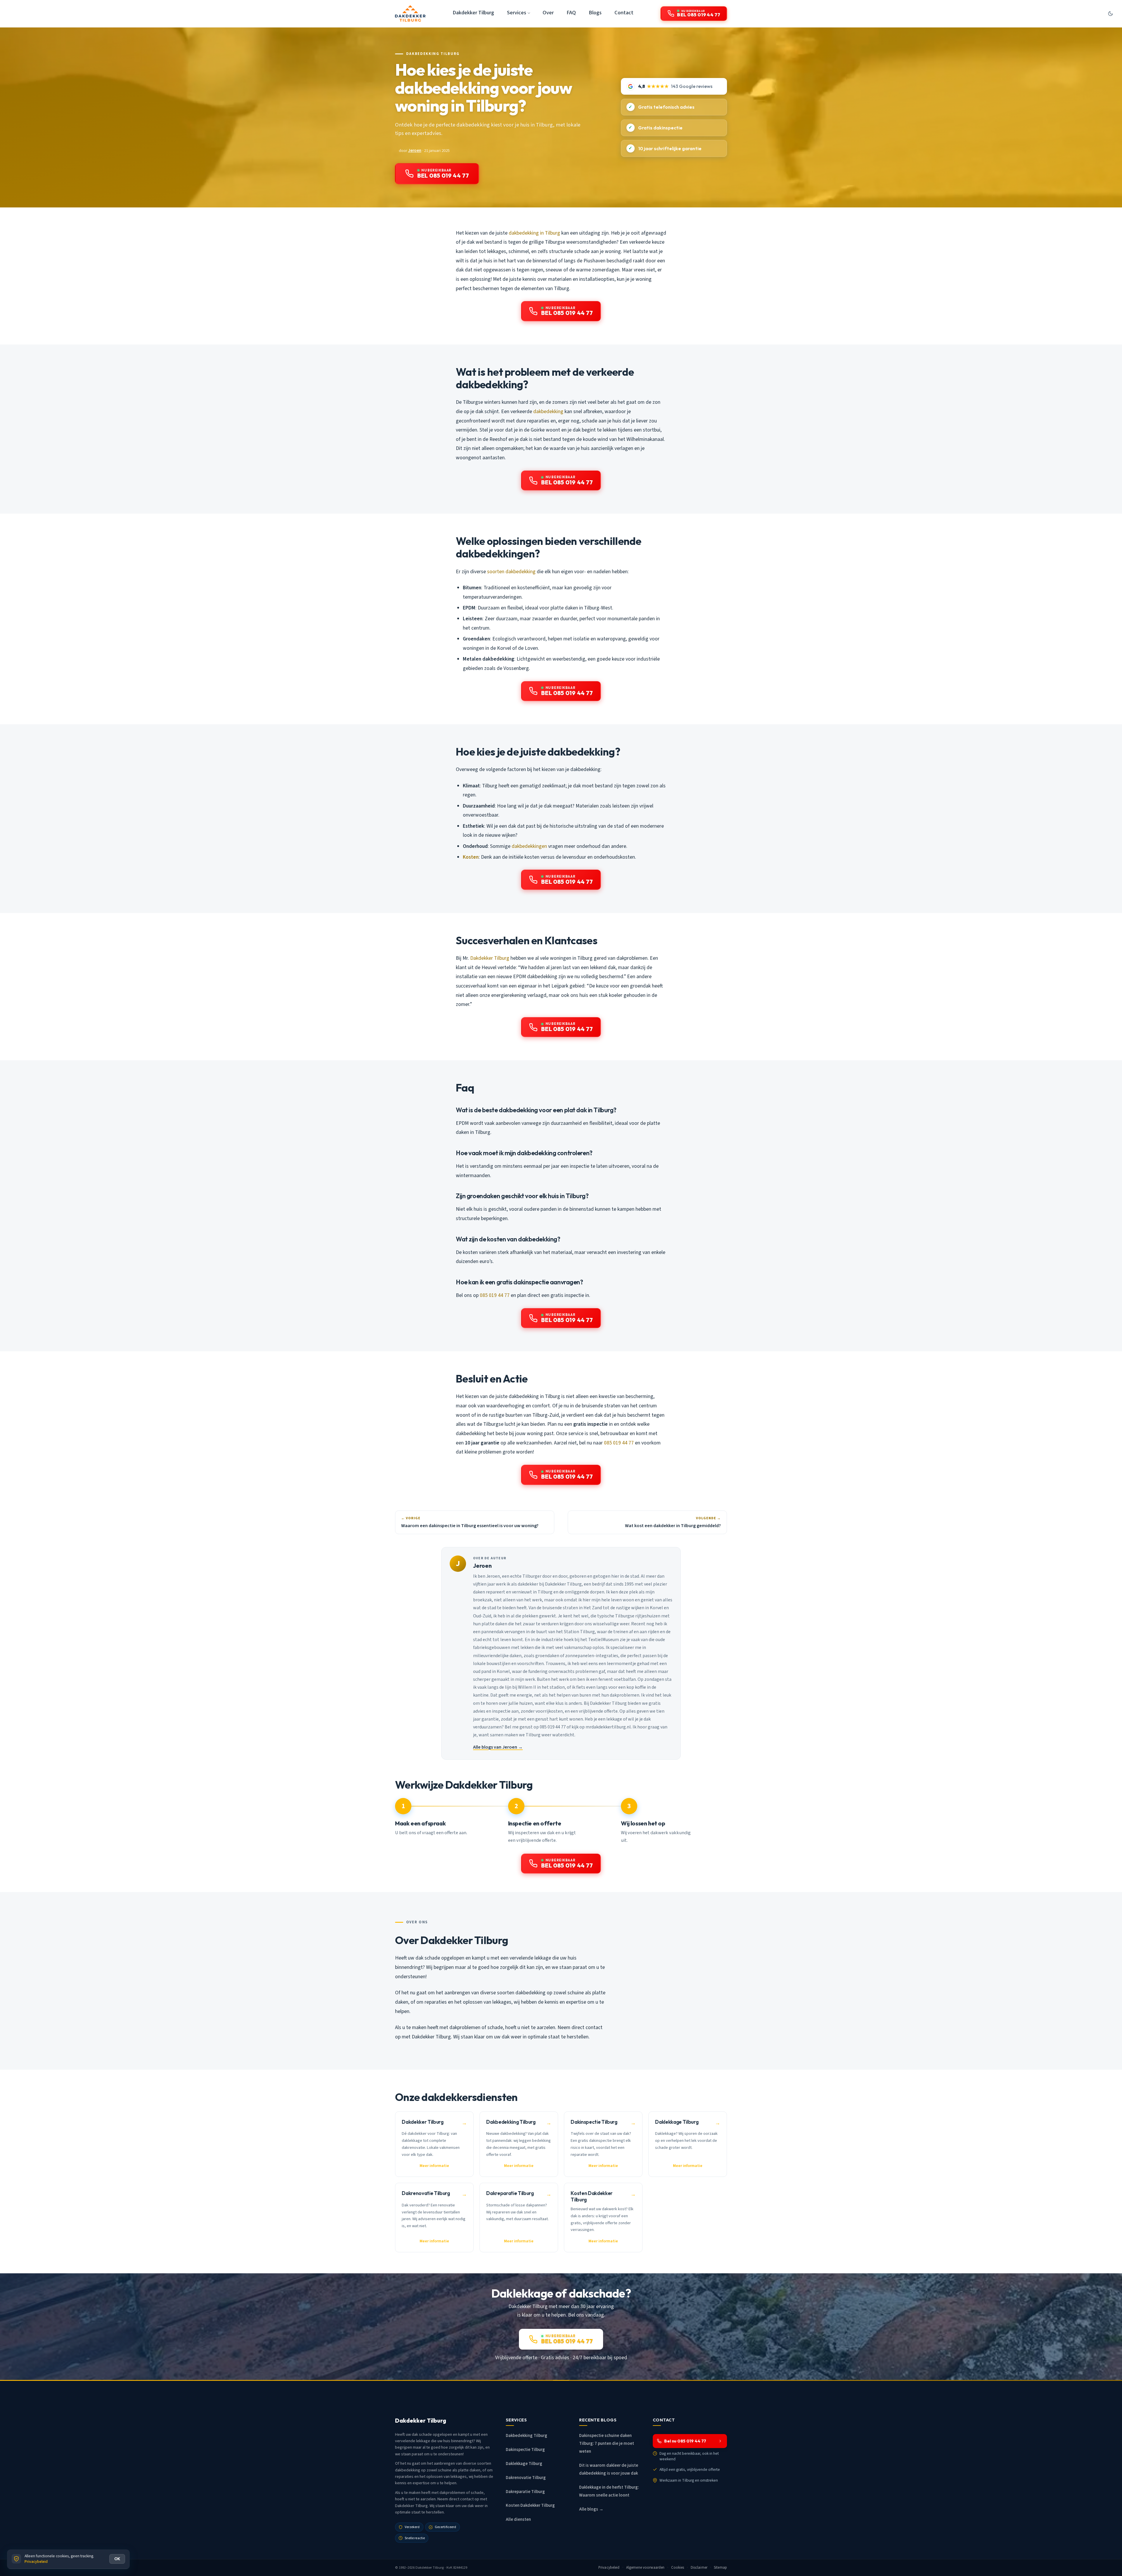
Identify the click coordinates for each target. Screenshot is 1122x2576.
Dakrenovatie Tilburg (526, 2478)
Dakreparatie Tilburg (525, 2492)
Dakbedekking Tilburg (433, 54)
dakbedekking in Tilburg (534, 233)
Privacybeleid (609, 2568)
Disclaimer (699, 2568)
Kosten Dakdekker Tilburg (530, 2505)
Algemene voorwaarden (645, 2568)
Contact (624, 13)
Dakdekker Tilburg (473, 13)
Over (548, 13)
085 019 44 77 (495, 1295)
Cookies (678, 2568)
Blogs (595, 13)
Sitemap (720, 2568)
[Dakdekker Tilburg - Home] (410, 13)
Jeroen (415, 151)
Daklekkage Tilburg (524, 2464)
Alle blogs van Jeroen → (498, 1747)
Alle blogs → (591, 2509)
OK (117, 2559)
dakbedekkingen (529, 846)
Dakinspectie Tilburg (525, 2450)
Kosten (471, 857)
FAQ (571, 13)
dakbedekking (548, 412)
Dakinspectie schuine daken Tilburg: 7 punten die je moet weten (607, 2444)
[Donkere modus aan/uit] (1110, 13)
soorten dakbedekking (511, 572)
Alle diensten (518, 2519)
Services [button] (517, 13)
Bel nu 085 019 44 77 (685, 2441)
